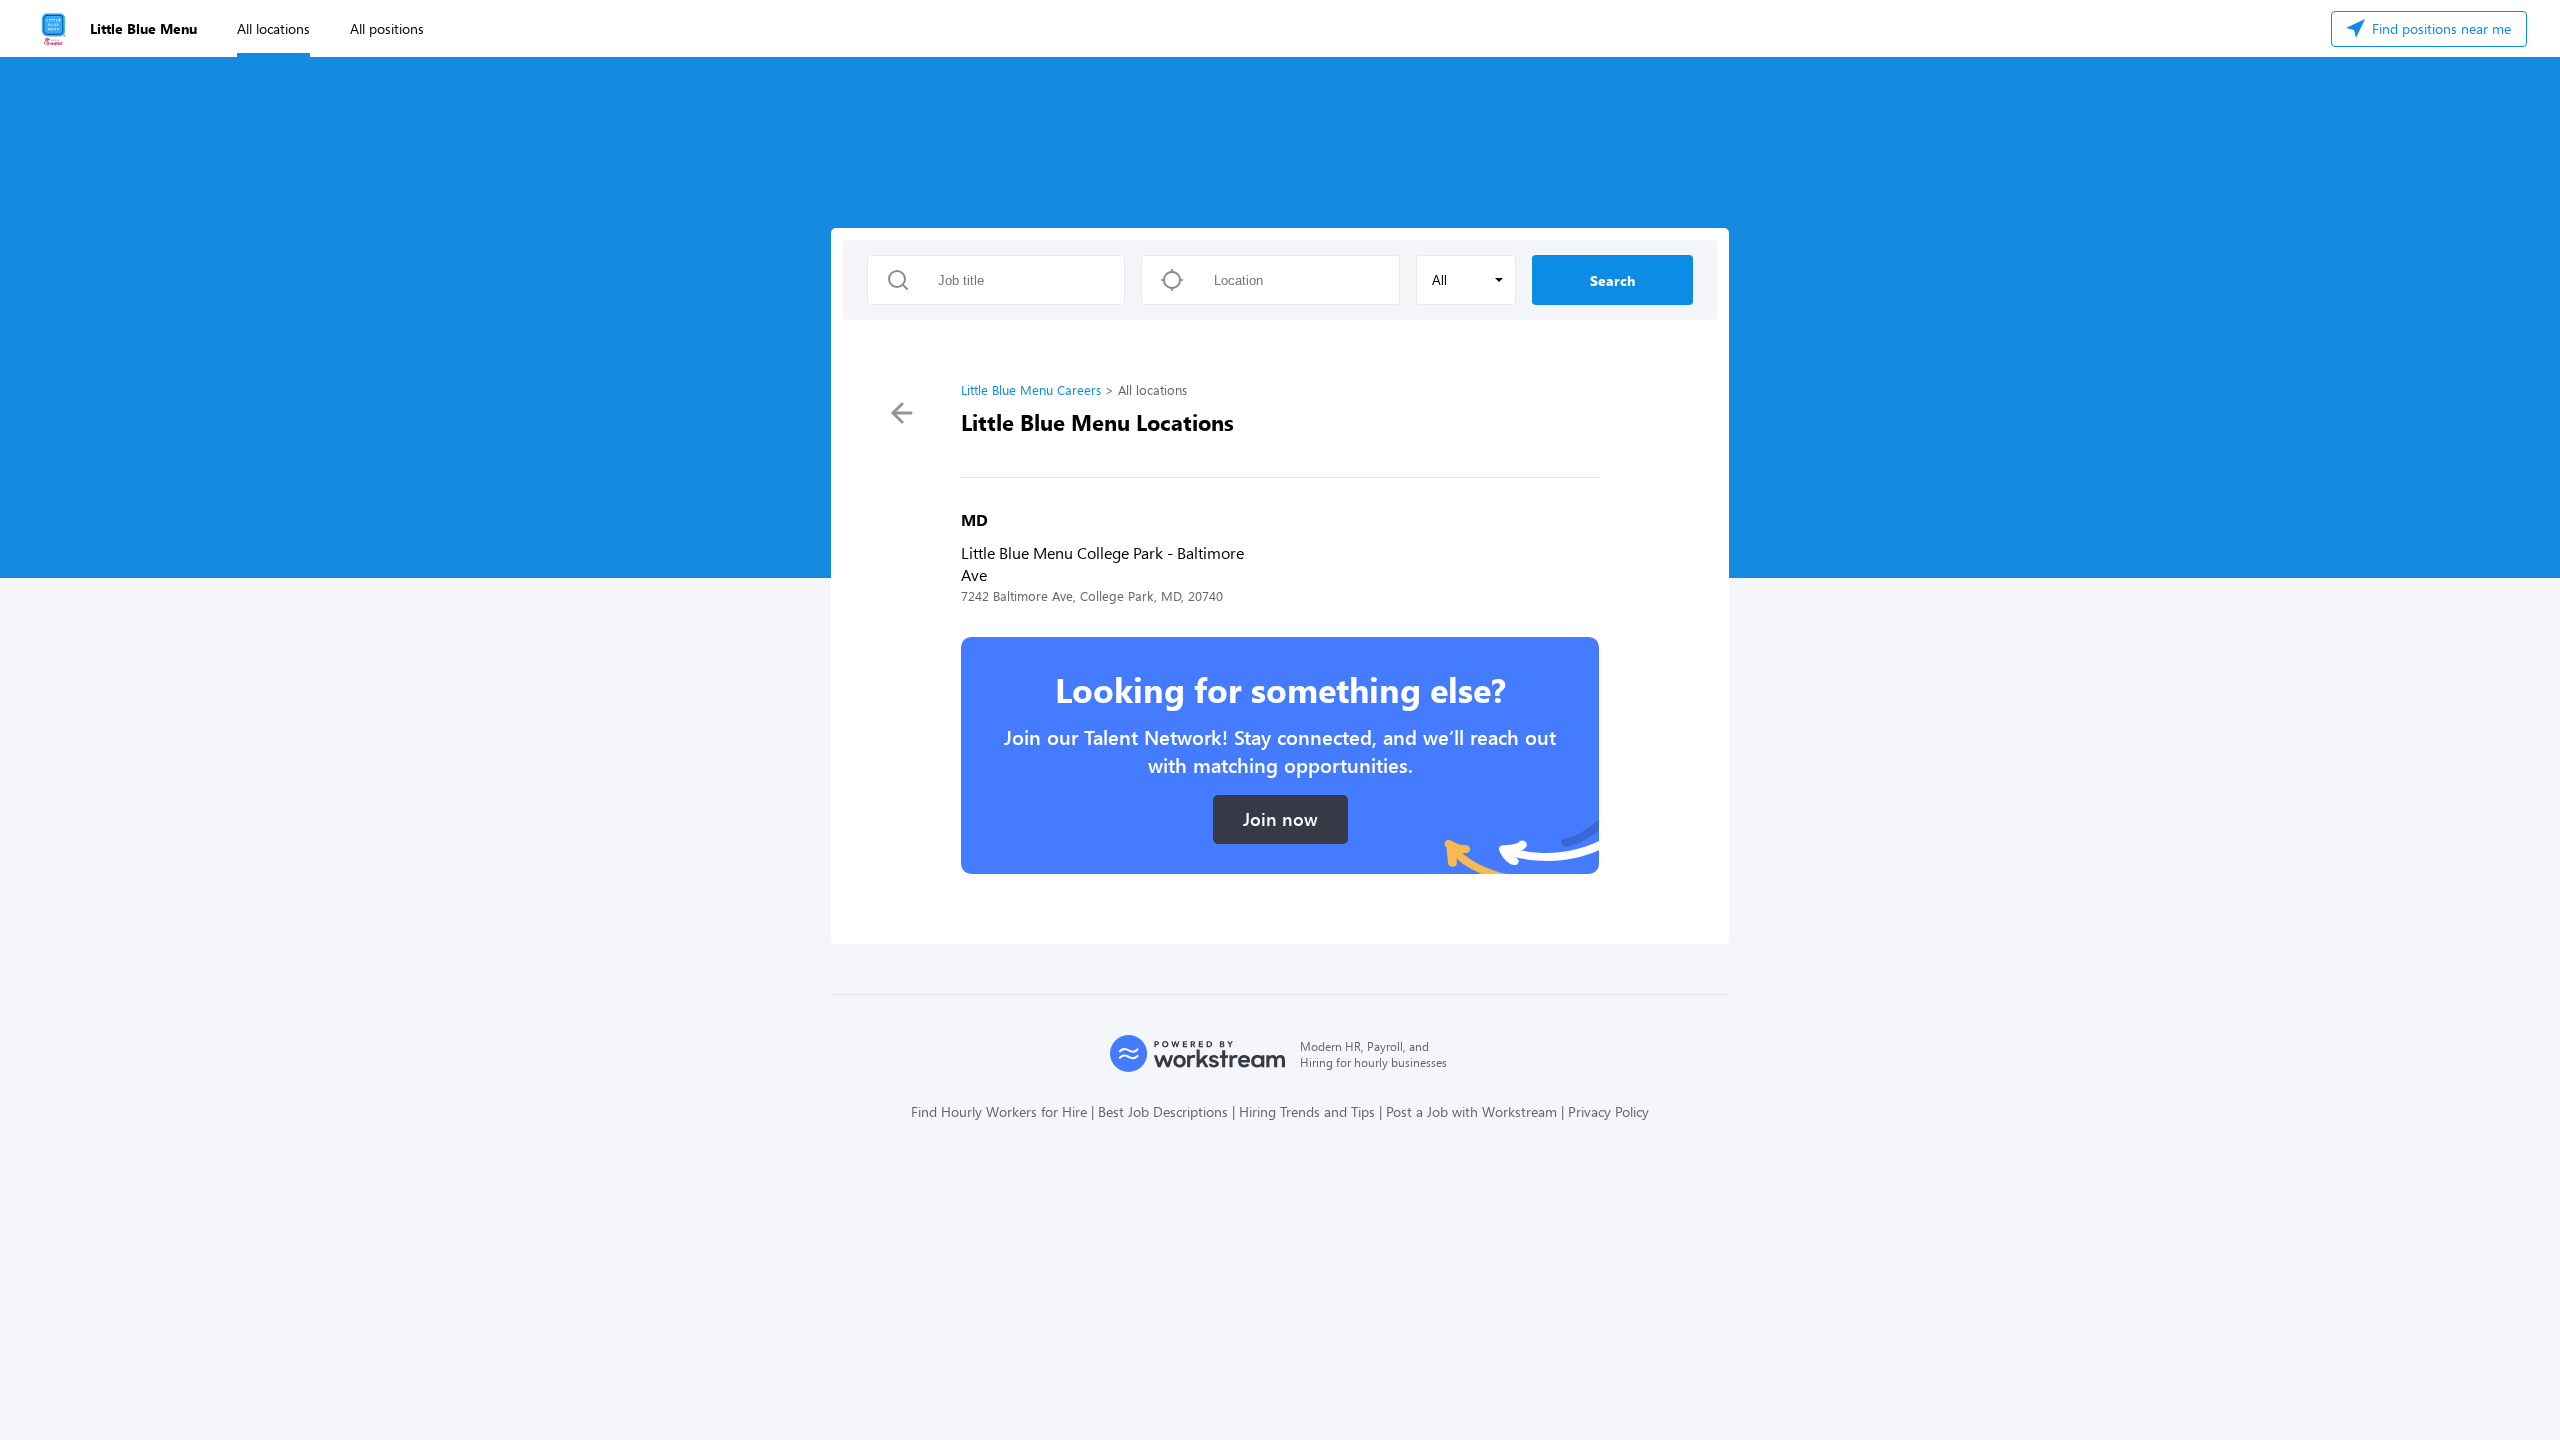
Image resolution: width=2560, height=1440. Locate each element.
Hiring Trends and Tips (1307, 1111)
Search (1612, 280)
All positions (387, 28)
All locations (273, 28)
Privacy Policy (1608, 1111)
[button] (1466, 280)
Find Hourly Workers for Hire (999, 1111)
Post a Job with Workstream (1471, 1111)
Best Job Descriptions (1163, 1111)
